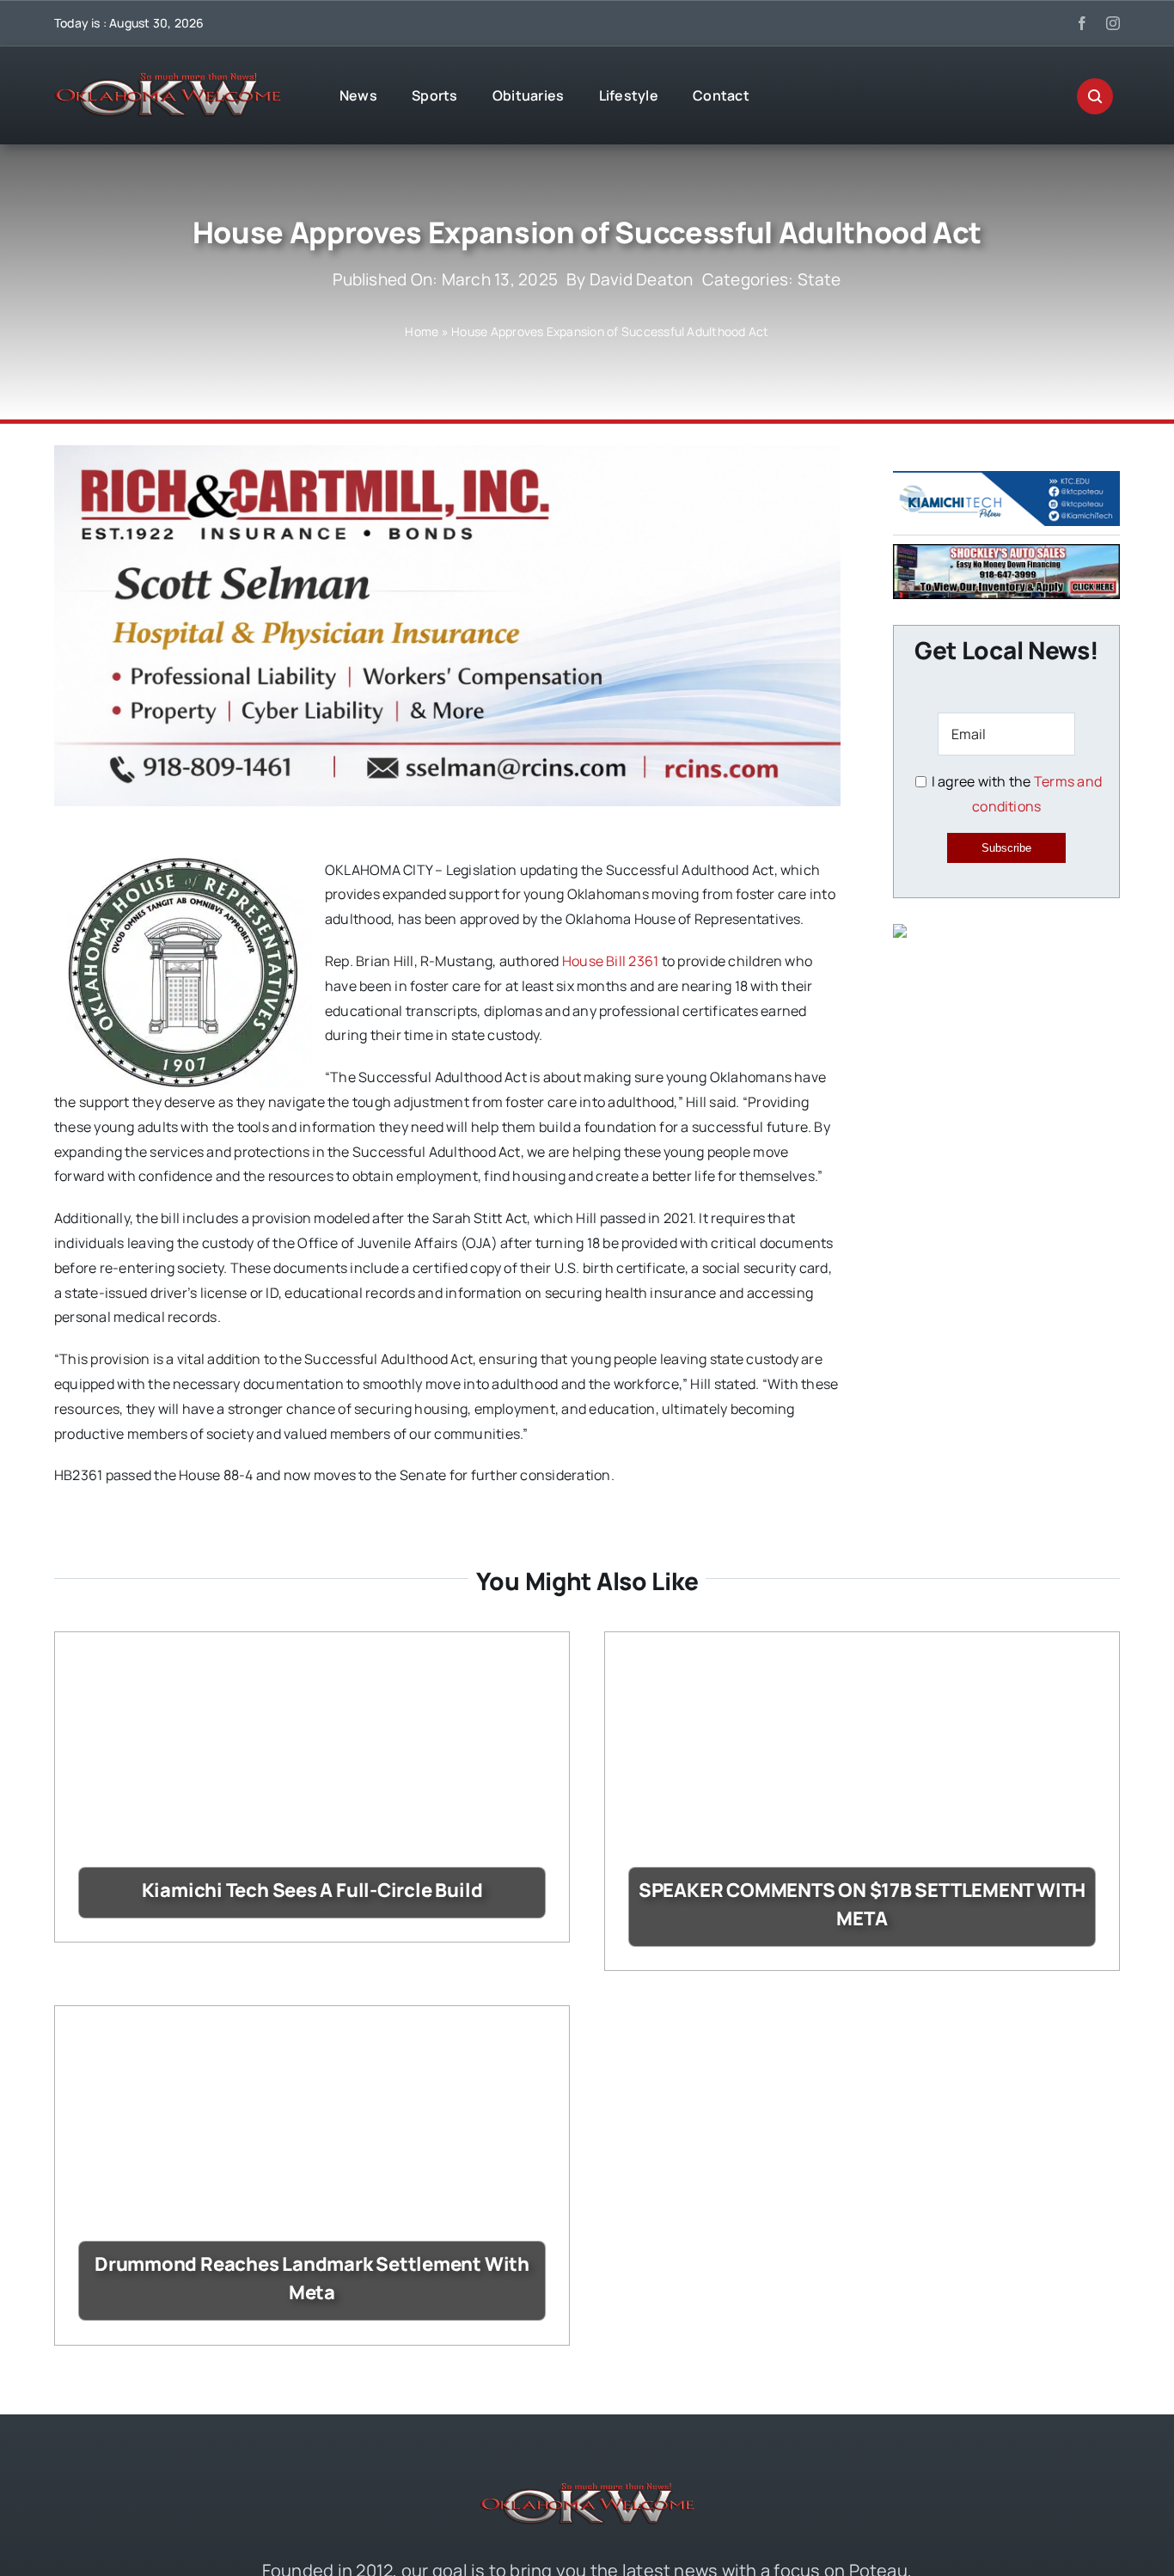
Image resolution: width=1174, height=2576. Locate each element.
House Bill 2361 (611, 961)
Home (422, 331)
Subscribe (1006, 848)
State (819, 279)
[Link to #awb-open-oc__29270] (1095, 96)
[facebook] (1082, 23)
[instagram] (1113, 23)
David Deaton (642, 279)
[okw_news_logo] (168, 80)
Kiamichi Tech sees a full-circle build (312, 1890)
